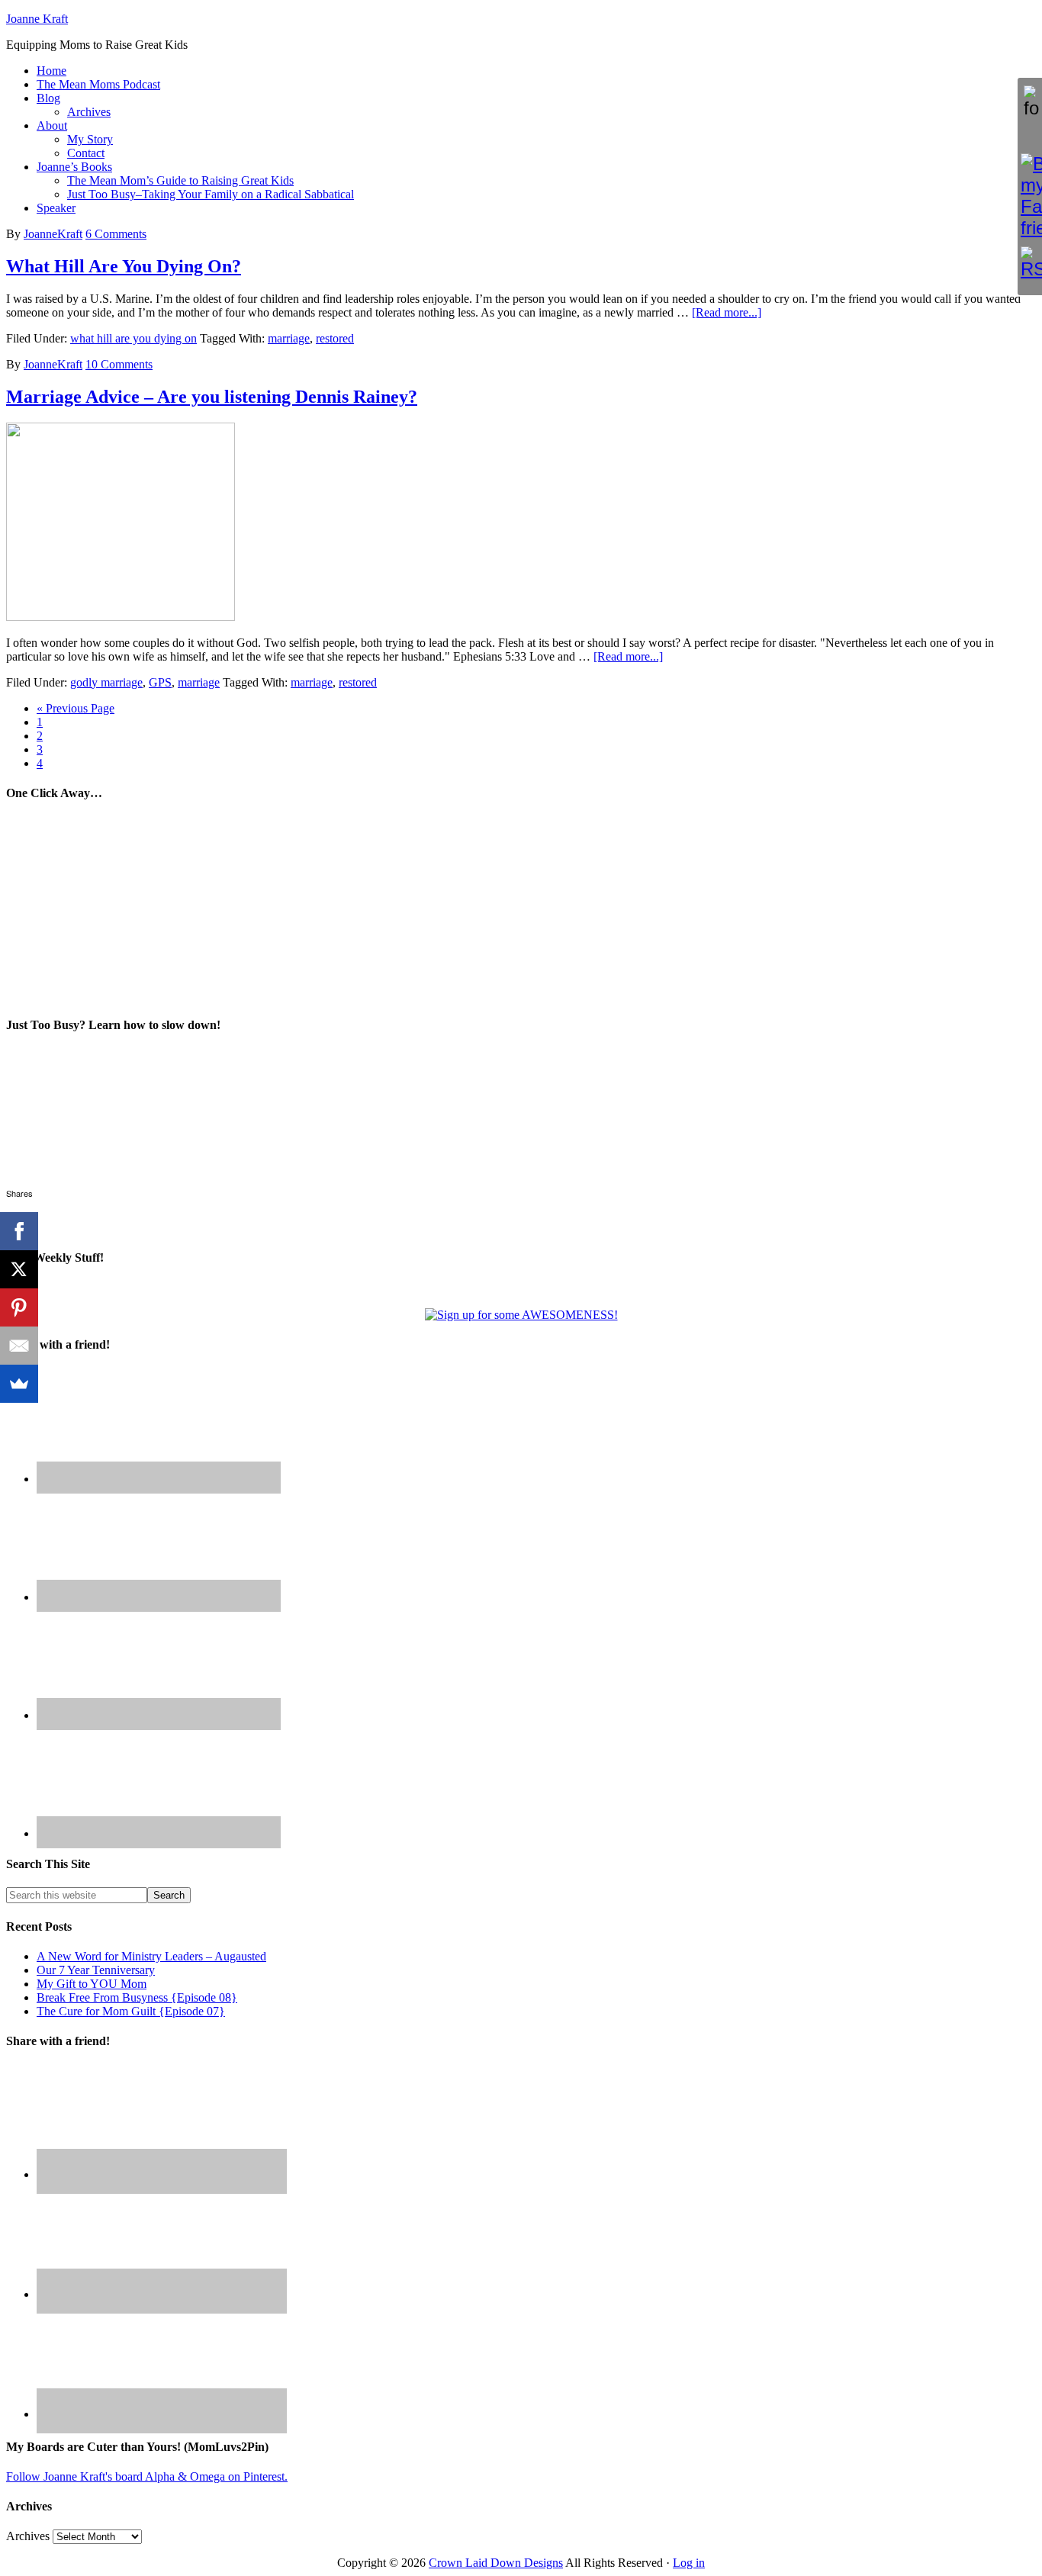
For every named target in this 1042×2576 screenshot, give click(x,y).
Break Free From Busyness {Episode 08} (137, 1997)
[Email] (19, 1346)
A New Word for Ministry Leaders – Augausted (151, 1956)
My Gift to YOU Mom (92, 1984)
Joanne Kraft (37, 19)
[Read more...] (727, 312)
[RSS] (1030, 263)
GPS (160, 682)
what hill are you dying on (133, 338)
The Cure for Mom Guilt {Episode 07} (131, 2011)
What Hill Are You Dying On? (124, 266)
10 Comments (119, 364)
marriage (289, 338)
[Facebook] (19, 1231)
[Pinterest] (19, 1307)
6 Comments (116, 234)
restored (335, 338)
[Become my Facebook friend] (1030, 196)
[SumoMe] (19, 1384)
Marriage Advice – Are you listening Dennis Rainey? (212, 397)
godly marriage (106, 682)
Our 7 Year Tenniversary (96, 1970)
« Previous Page (76, 708)
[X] (19, 1269)
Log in (689, 2563)
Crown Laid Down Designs (496, 2563)
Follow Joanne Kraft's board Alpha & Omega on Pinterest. (147, 2476)
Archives (28, 2536)
